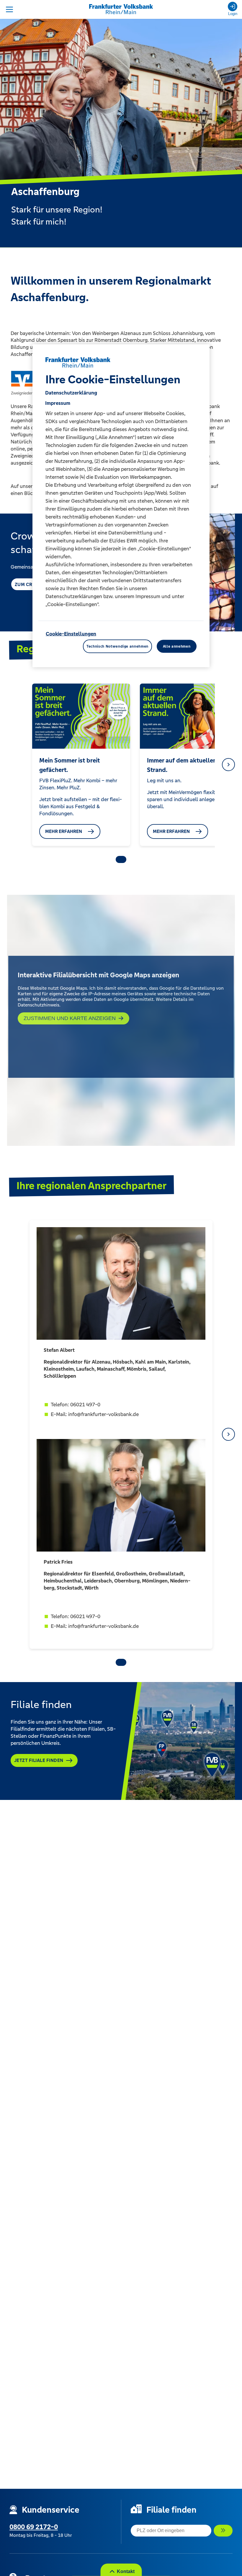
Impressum (58, 403)
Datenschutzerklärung (71, 393)
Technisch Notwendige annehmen (117, 646)
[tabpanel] (81, 765)
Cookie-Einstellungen (71, 634)
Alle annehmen (177, 646)
